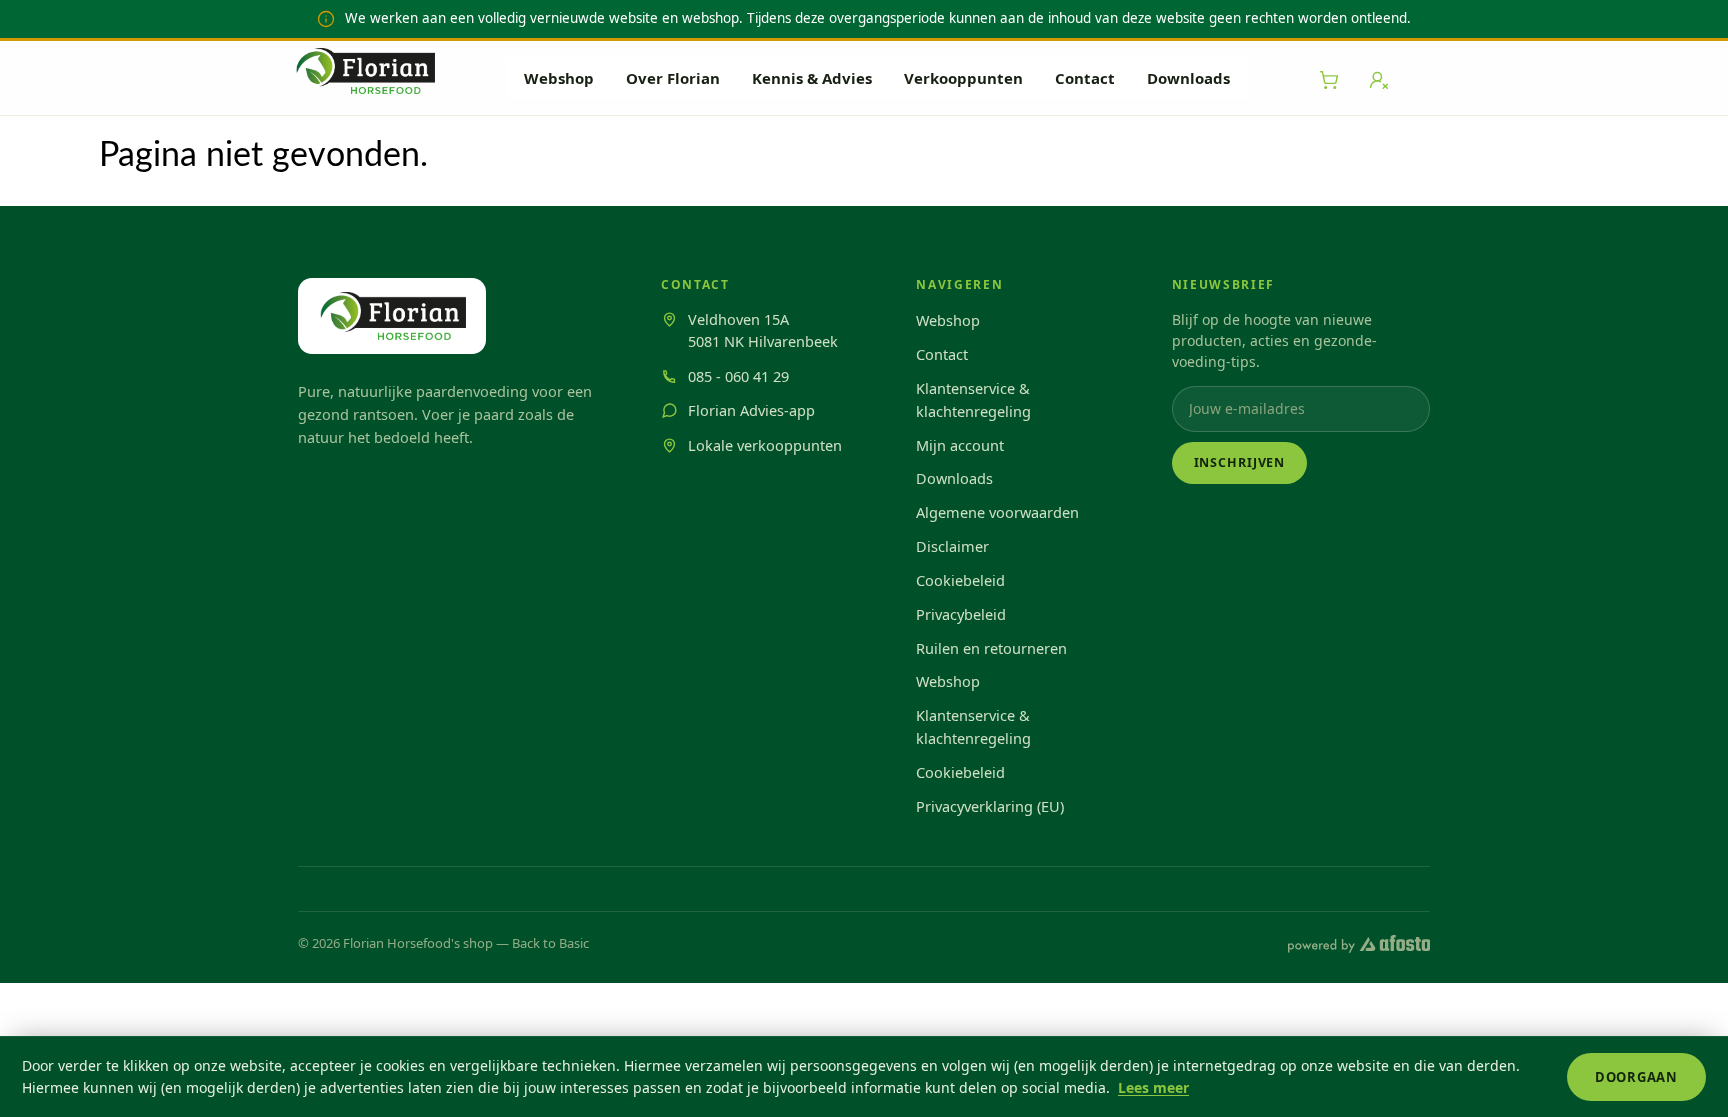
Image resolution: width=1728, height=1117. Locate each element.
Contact (1085, 78)
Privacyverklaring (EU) (990, 806)
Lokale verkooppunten (765, 445)
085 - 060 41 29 (738, 376)
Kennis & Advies (812, 78)
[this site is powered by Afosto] (1359, 944)
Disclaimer (952, 546)
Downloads (1188, 78)
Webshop (559, 78)
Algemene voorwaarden (997, 512)
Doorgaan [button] (1636, 1077)
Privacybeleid (961, 614)
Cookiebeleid (960, 580)
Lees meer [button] (1153, 1087)
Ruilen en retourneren (991, 648)
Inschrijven (1240, 462)
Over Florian (673, 78)
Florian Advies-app (751, 410)
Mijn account (960, 445)
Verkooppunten (963, 78)
